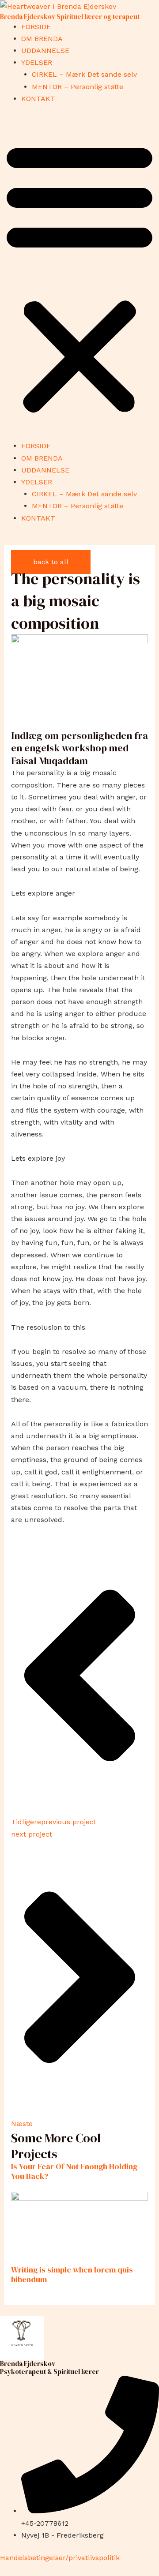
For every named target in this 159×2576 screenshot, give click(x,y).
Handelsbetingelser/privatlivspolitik (60, 2558)
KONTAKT (38, 99)
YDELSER (37, 62)
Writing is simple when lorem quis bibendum (72, 2274)
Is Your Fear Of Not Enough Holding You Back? (74, 2171)
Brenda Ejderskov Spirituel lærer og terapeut (70, 17)
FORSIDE (36, 27)
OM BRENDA (42, 39)
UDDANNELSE (45, 51)
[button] (79, 277)
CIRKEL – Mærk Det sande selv (84, 74)
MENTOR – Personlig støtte (78, 87)
